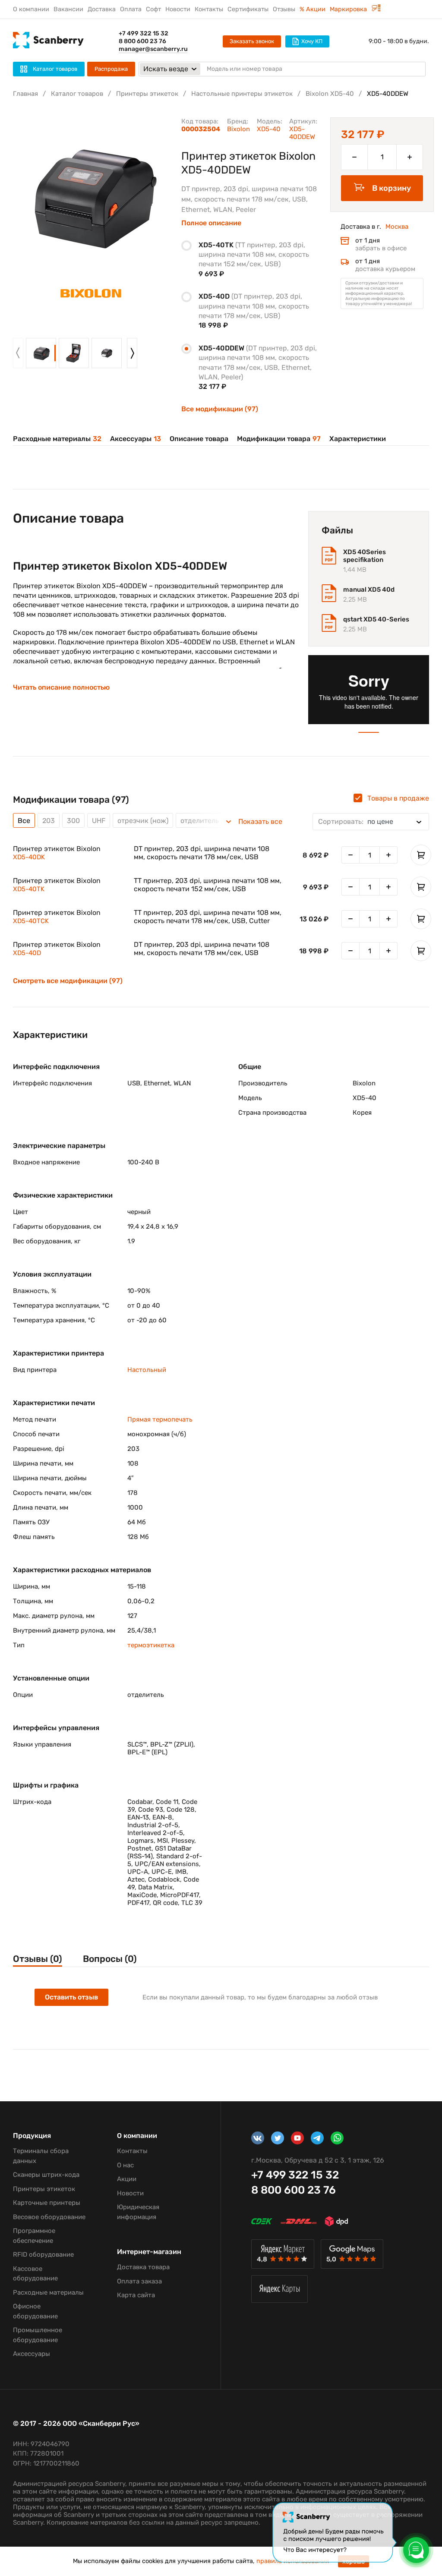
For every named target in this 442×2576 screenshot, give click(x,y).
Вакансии (68, 9)
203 (49, 821)
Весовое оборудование (49, 2217)
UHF (99, 821)
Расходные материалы (57, 439)
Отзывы (284, 9)
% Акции (313, 9)
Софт (153, 9)
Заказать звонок (252, 41)
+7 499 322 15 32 (144, 33)
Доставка (102, 9)
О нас (125, 2165)
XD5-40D (27, 953)
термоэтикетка (151, 1645)
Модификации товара (279, 439)
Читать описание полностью (61, 687)
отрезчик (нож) (143, 821)
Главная (25, 94)
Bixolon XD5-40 (330, 94)
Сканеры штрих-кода (46, 2175)
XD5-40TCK (31, 921)
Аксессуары (136, 439)
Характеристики (358, 439)
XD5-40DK (29, 857)
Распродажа (111, 69)
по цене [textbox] (356, 821)
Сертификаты (248, 9)
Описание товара (199, 439)
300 (73, 821)
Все (24, 821)
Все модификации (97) (220, 409)
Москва (397, 227)
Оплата (131, 9)
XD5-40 (269, 129)
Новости (178, 9)
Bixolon (238, 129)
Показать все (260, 822)
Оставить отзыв (71, 1997)
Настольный (147, 1370)
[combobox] (371, 822)
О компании (31, 9)
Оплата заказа (139, 2281)
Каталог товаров (77, 94)
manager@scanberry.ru (153, 49)
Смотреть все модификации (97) (68, 981)
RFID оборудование (43, 2254)
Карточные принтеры (47, 2203)
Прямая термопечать (160, 1419)
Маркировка (349, 9)
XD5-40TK (29, 889)
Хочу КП (312, 41)
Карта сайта (136, 2295)
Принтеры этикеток (147, 94)
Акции (127, 2179)
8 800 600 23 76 (142, 41)
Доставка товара (143, 2267)
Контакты (209, 9)
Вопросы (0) (110, 1959)
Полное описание (211, 223)
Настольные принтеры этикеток (242, 94)
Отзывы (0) (38, 1959)
